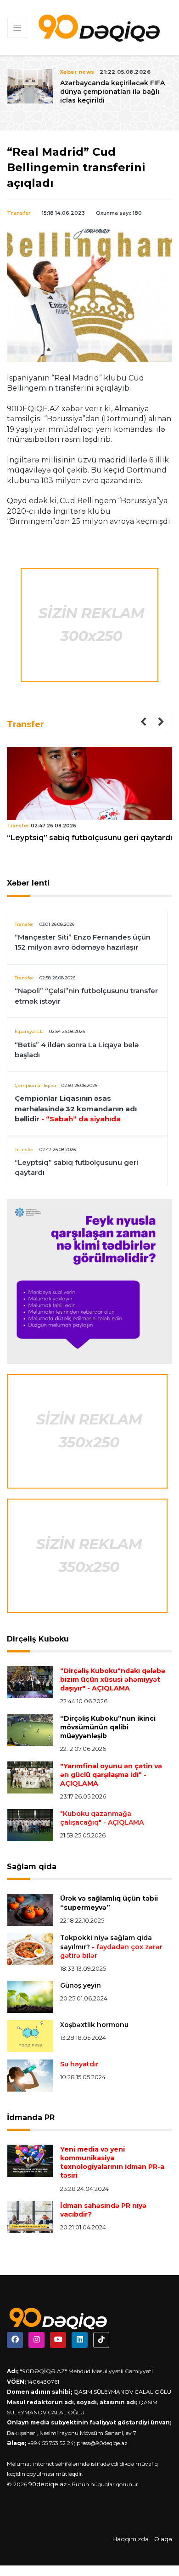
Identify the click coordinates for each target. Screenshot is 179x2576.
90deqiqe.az (48, 2484)
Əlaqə (163, 2539)
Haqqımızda (131, 2539)
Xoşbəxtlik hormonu (94, 2025)
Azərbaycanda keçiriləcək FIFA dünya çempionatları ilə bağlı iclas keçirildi (112, 92)
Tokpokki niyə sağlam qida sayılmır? (111, 1946)
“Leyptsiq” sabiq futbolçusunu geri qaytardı (89, 838)
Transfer (19, 213)
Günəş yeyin (81, 1985)
